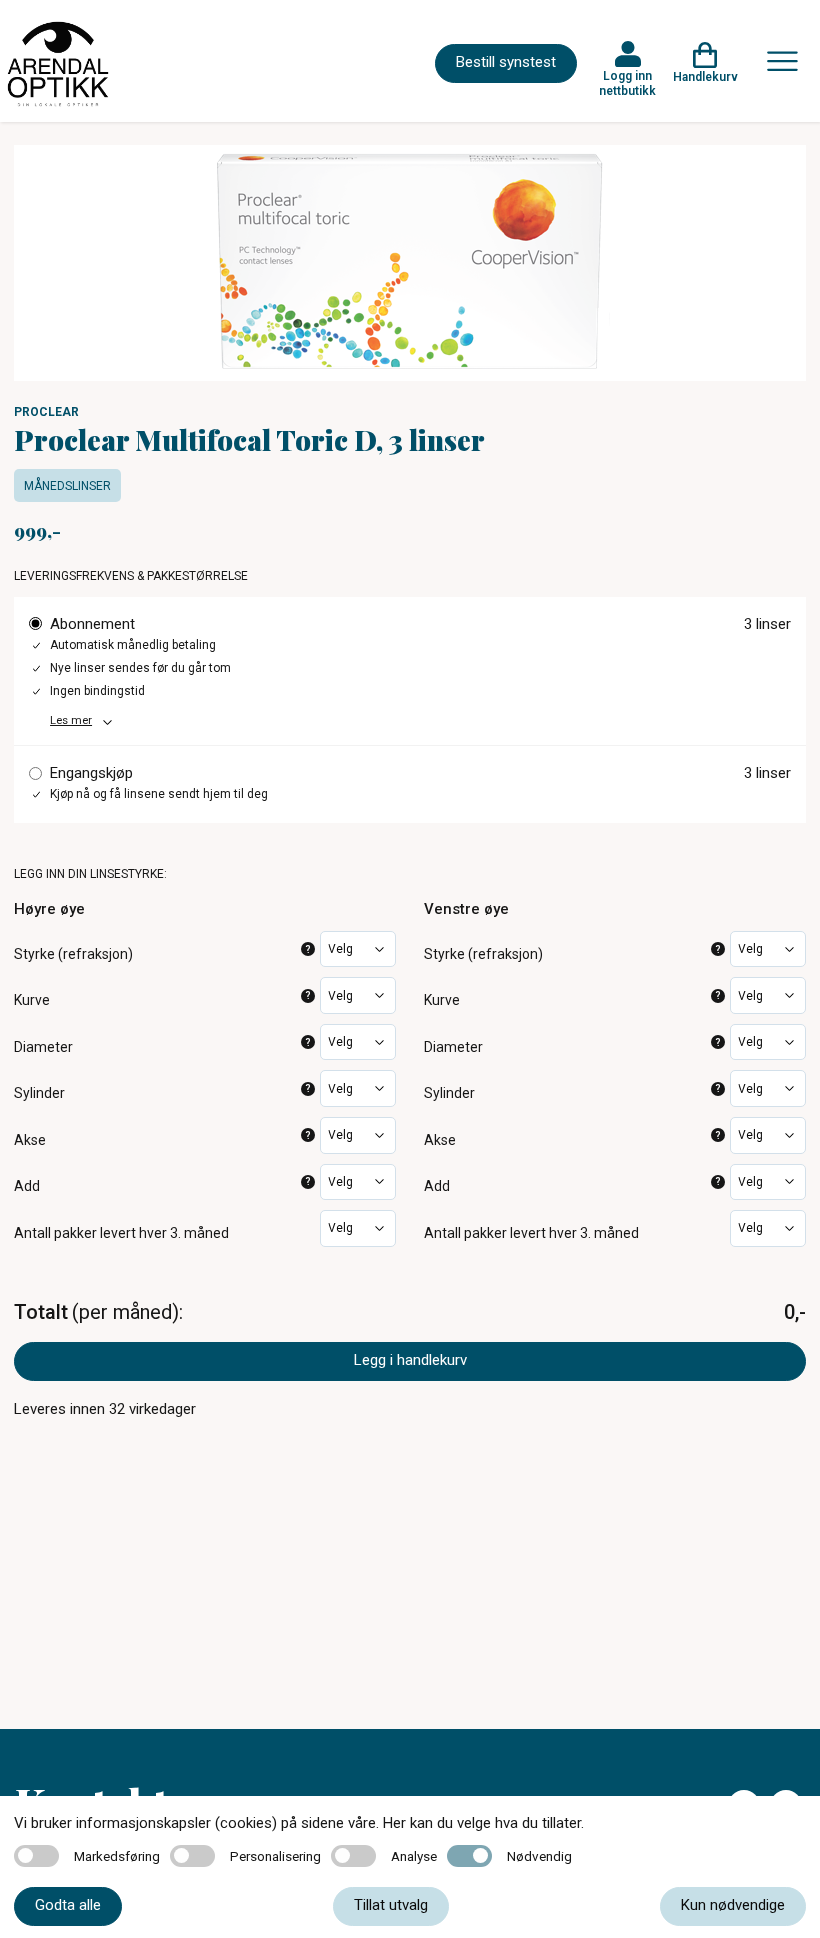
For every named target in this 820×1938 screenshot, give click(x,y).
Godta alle (68, 1905)
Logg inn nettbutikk (627, 83)
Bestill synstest (506, 62)
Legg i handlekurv (410, 1360)
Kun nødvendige (733, 1905)
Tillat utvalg (391, 1905)
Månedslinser (67, 486)
